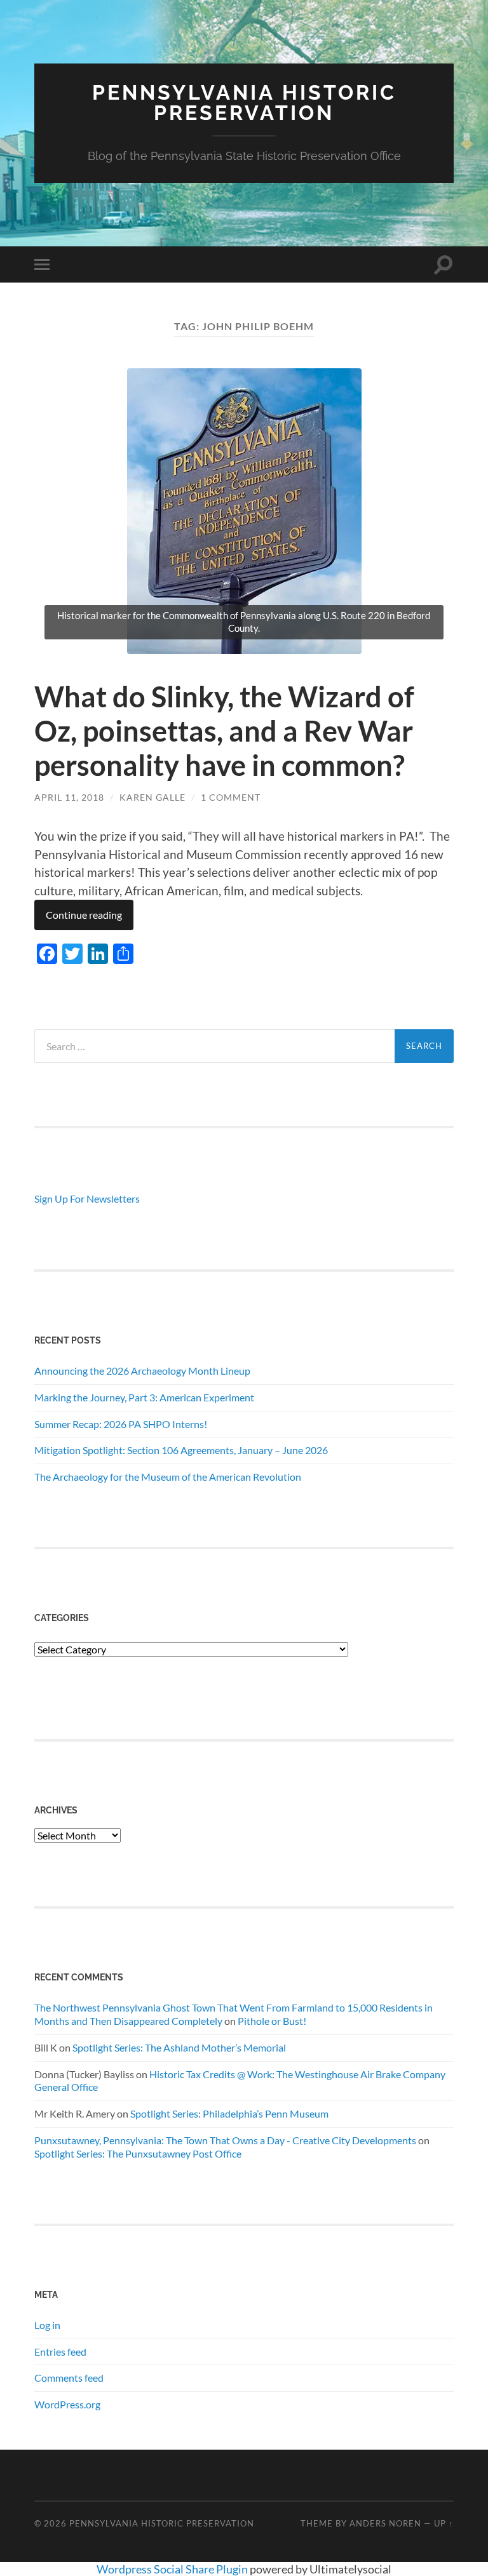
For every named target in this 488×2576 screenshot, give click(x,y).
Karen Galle (152, 797)
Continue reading (84, 915)
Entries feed (60, 2352)
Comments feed (69, 2378)
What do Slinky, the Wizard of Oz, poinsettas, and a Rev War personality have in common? (224, 731)
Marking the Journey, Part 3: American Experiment (144, 1397)
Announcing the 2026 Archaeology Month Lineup (142, 1371)
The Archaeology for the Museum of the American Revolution (168, 1477)
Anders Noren (385, 2523)
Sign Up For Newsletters (87, 1198)
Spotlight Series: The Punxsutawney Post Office (138, 2153)
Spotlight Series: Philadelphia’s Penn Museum (229, 2113)
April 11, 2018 (69, 797)
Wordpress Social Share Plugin (173, 2569)
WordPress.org (67, 2404)
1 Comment (231, 797)
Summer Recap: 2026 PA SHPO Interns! (121, 1424)
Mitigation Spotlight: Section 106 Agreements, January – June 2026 (181, 1450)
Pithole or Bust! (272, 2021)
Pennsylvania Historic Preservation (244, 103)
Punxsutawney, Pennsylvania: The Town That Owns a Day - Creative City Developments (225, 2140)
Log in (47, 2325)
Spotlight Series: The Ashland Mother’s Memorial (179, 2047)
